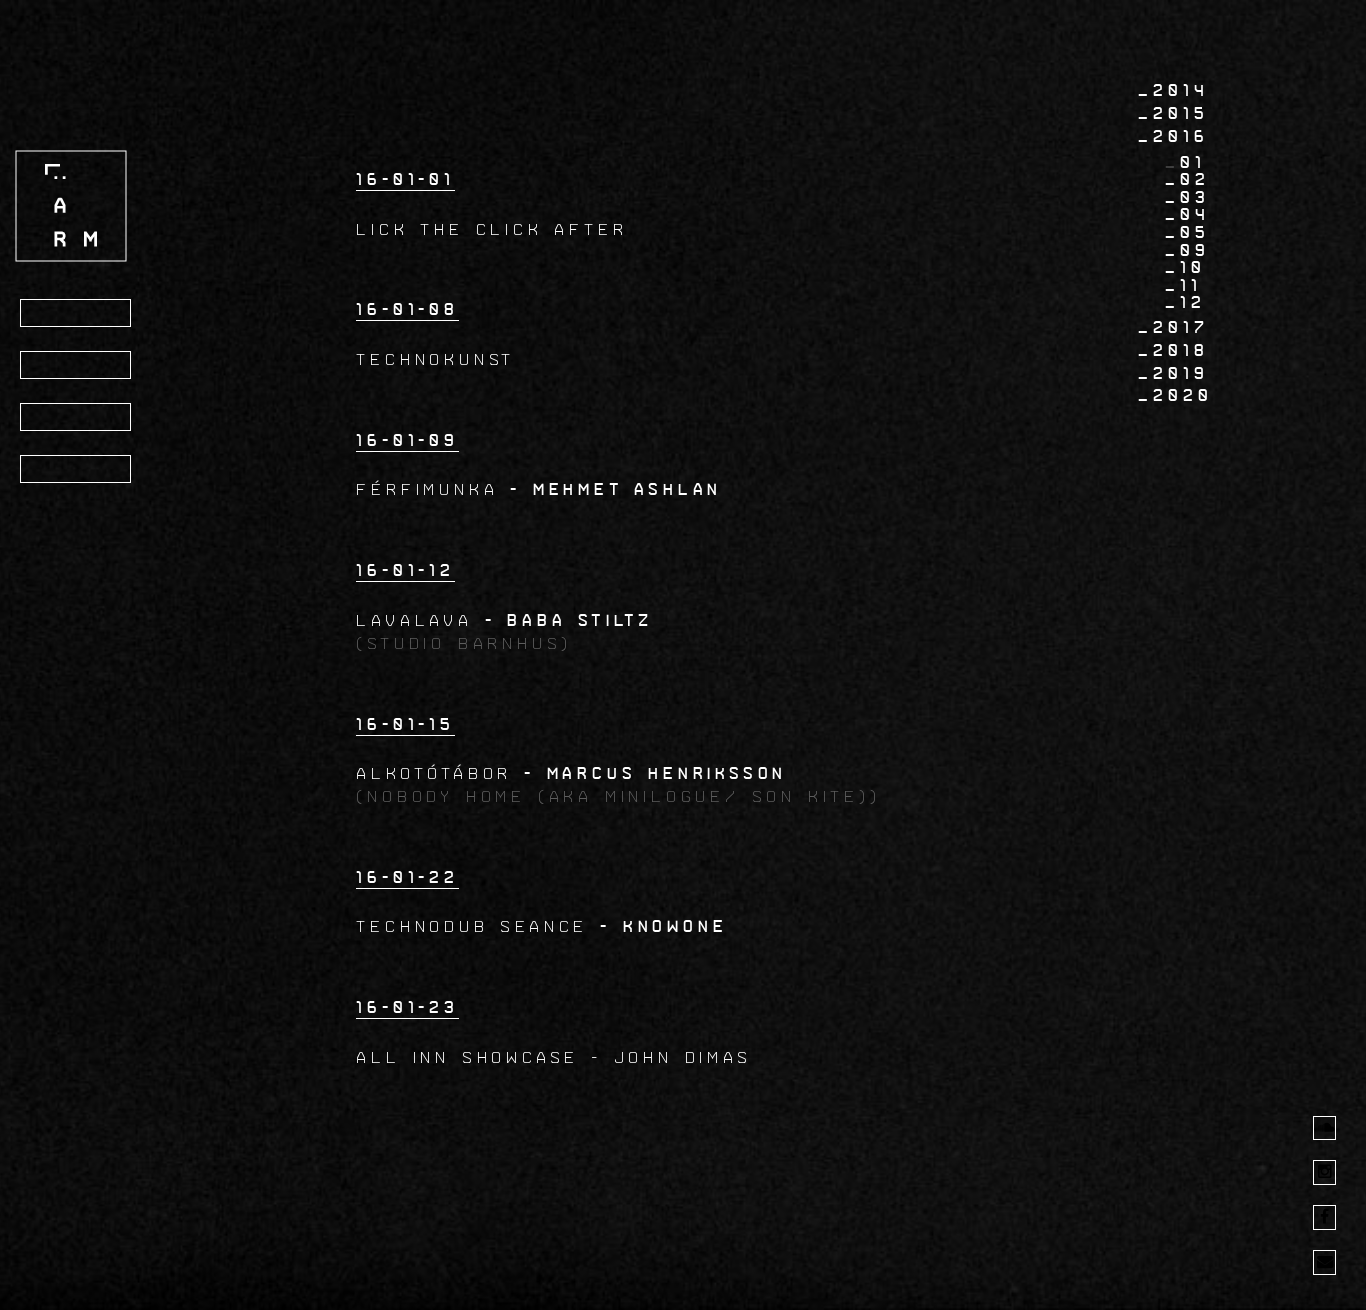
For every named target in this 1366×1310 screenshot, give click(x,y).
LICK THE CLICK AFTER (491, 229)
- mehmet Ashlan (616, 489)
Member (73, 470)
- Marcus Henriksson (655, 773)
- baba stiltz (569, 620)
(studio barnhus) (464, 643)
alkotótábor (440, 773)
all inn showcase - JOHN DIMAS (553, 1057)
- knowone (663, 926)
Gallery (77, 418)
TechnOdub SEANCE (472, 926)
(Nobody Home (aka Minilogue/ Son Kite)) (618, 796)
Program (79, 314)
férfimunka (433, 489)
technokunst (435, 359)
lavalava (414, 620)
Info (56, 366)
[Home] (71, 205)
